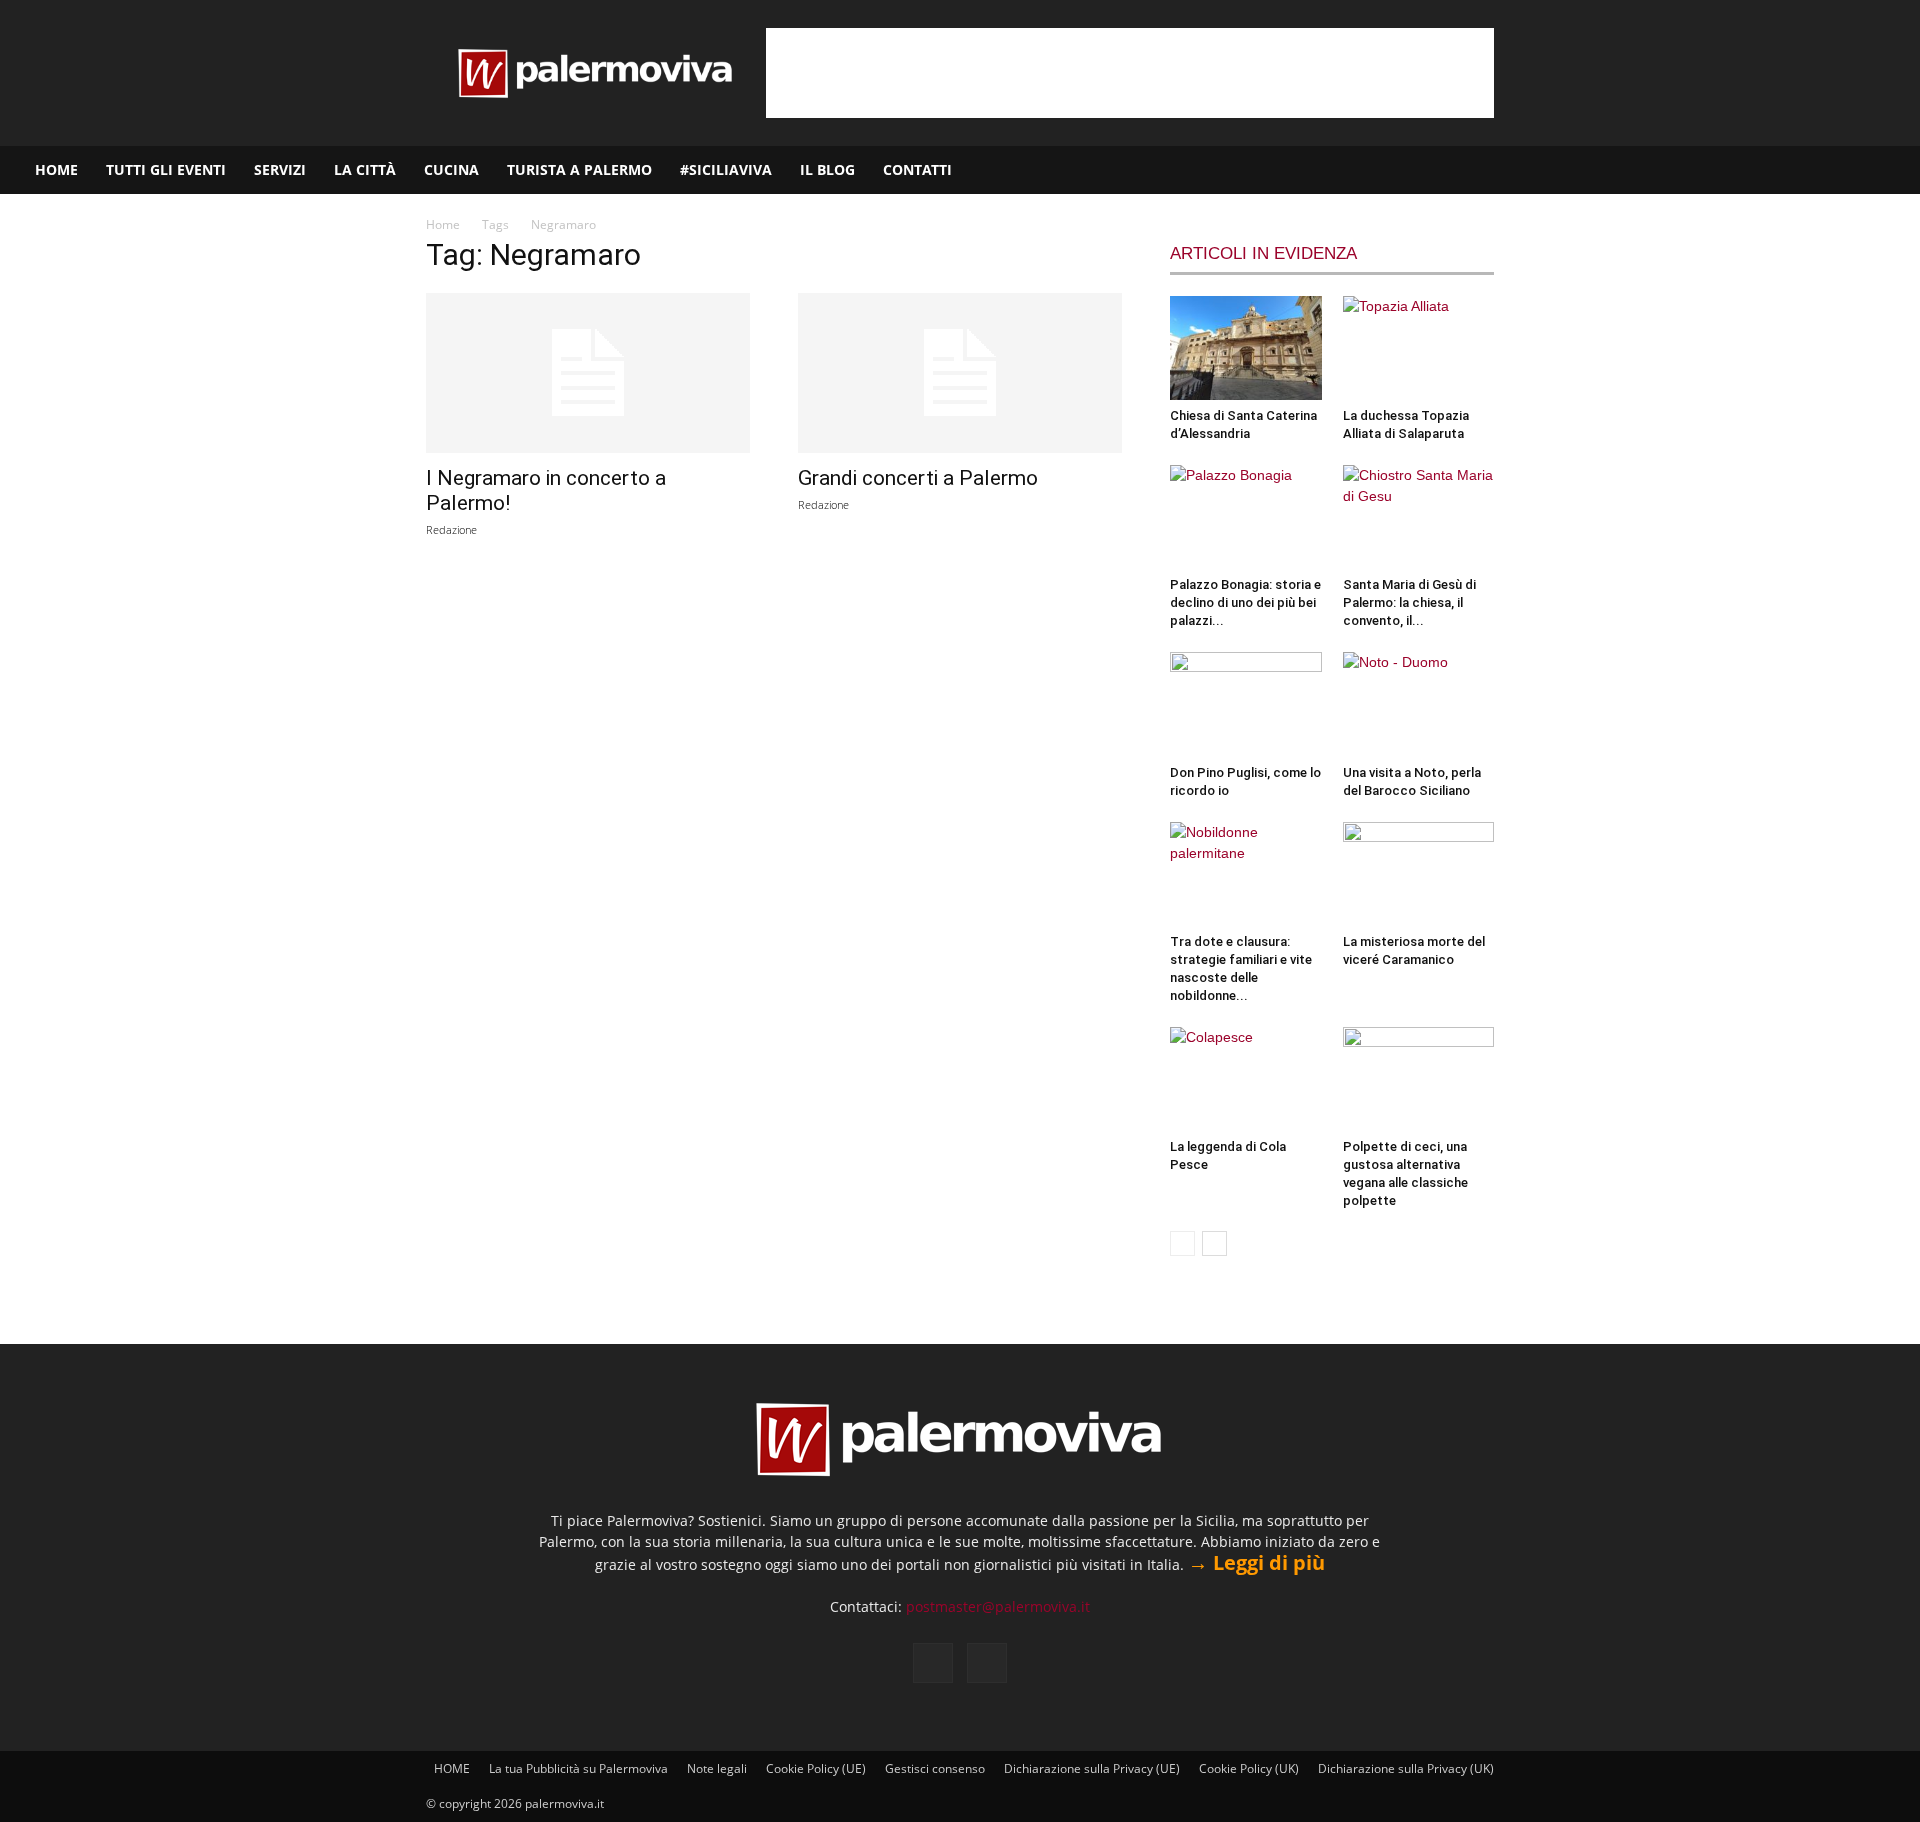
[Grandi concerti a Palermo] (960, 373)
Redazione (451, 529)
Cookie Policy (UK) (1249, 1768)
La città (365, 169)
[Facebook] (1807, 170)
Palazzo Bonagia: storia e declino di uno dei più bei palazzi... (1245, 602)
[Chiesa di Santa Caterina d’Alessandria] (1246, 348)
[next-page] (1214, 1243)
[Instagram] (1841, 170)
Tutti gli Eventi (166, 169)
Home (443, 224)
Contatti (917, 169)
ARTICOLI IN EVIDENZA (1263, 253)
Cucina (451, 169)
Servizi (280, 169)
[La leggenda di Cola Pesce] (1246, 1079)
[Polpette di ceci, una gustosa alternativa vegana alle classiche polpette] (1419, 1079)
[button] (1896, 171)
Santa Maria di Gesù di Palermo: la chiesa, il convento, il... (1409, 602)
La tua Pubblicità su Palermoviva (578, 1768)
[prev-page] (1182, 1243)
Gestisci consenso (935, 1768)
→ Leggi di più (1256, 1562)
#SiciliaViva (726, 169)
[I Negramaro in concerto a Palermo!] (588, 373)
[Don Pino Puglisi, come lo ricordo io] (1246, 704)
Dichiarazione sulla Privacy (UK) (1406, 1768)
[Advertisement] (1130, 73)
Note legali (717, 1768)
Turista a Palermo (579, 169)
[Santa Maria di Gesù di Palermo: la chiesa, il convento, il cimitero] (1419, 517)
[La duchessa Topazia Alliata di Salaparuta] (1419, 348)
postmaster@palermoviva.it (998, 1606)
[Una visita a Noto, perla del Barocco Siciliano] (1419, 704)
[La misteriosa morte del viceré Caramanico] (1419, 874)
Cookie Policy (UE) (816, 1768)
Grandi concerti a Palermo (918, 478)
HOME (56, 169)
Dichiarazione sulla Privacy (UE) (1092, 1768)
